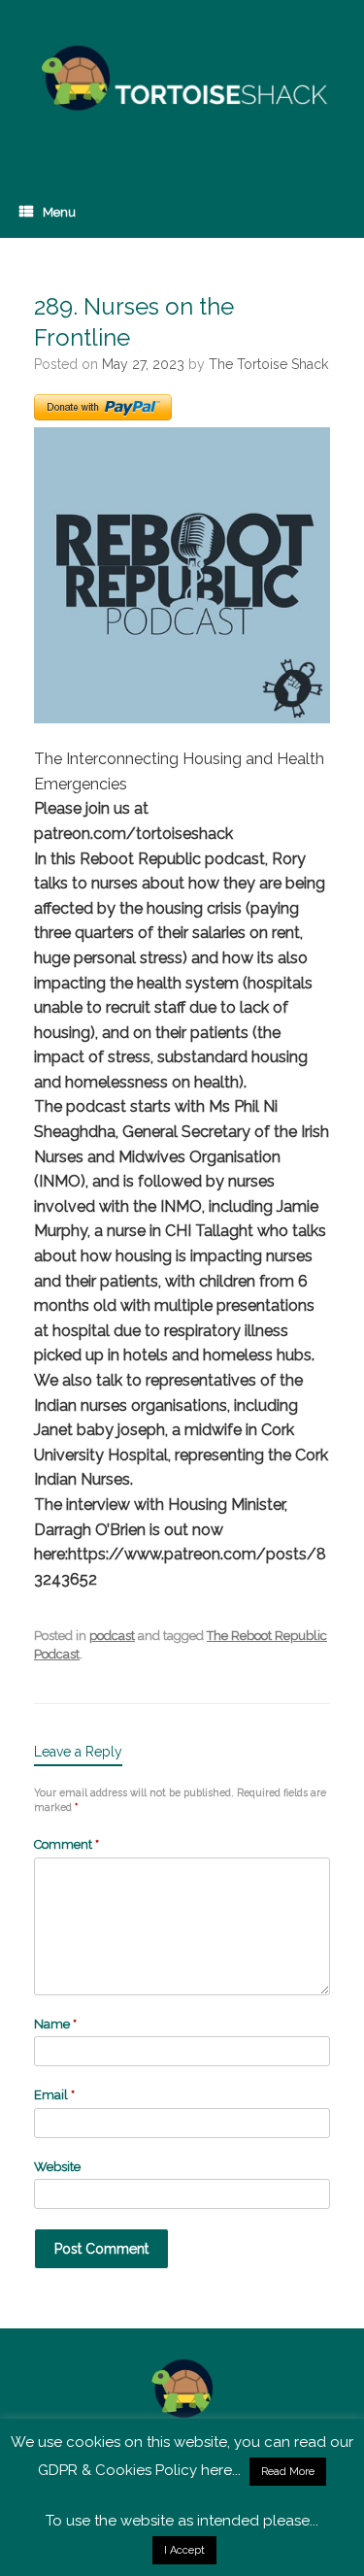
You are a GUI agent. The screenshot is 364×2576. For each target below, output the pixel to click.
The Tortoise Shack (268, 364)
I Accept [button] (184, 2550)
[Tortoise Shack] (182, 79)
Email (54, 2095)
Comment (66, 1844)
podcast (112, 1636)
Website (57, 2167)
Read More (288, 2472)
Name (55, 2024)
